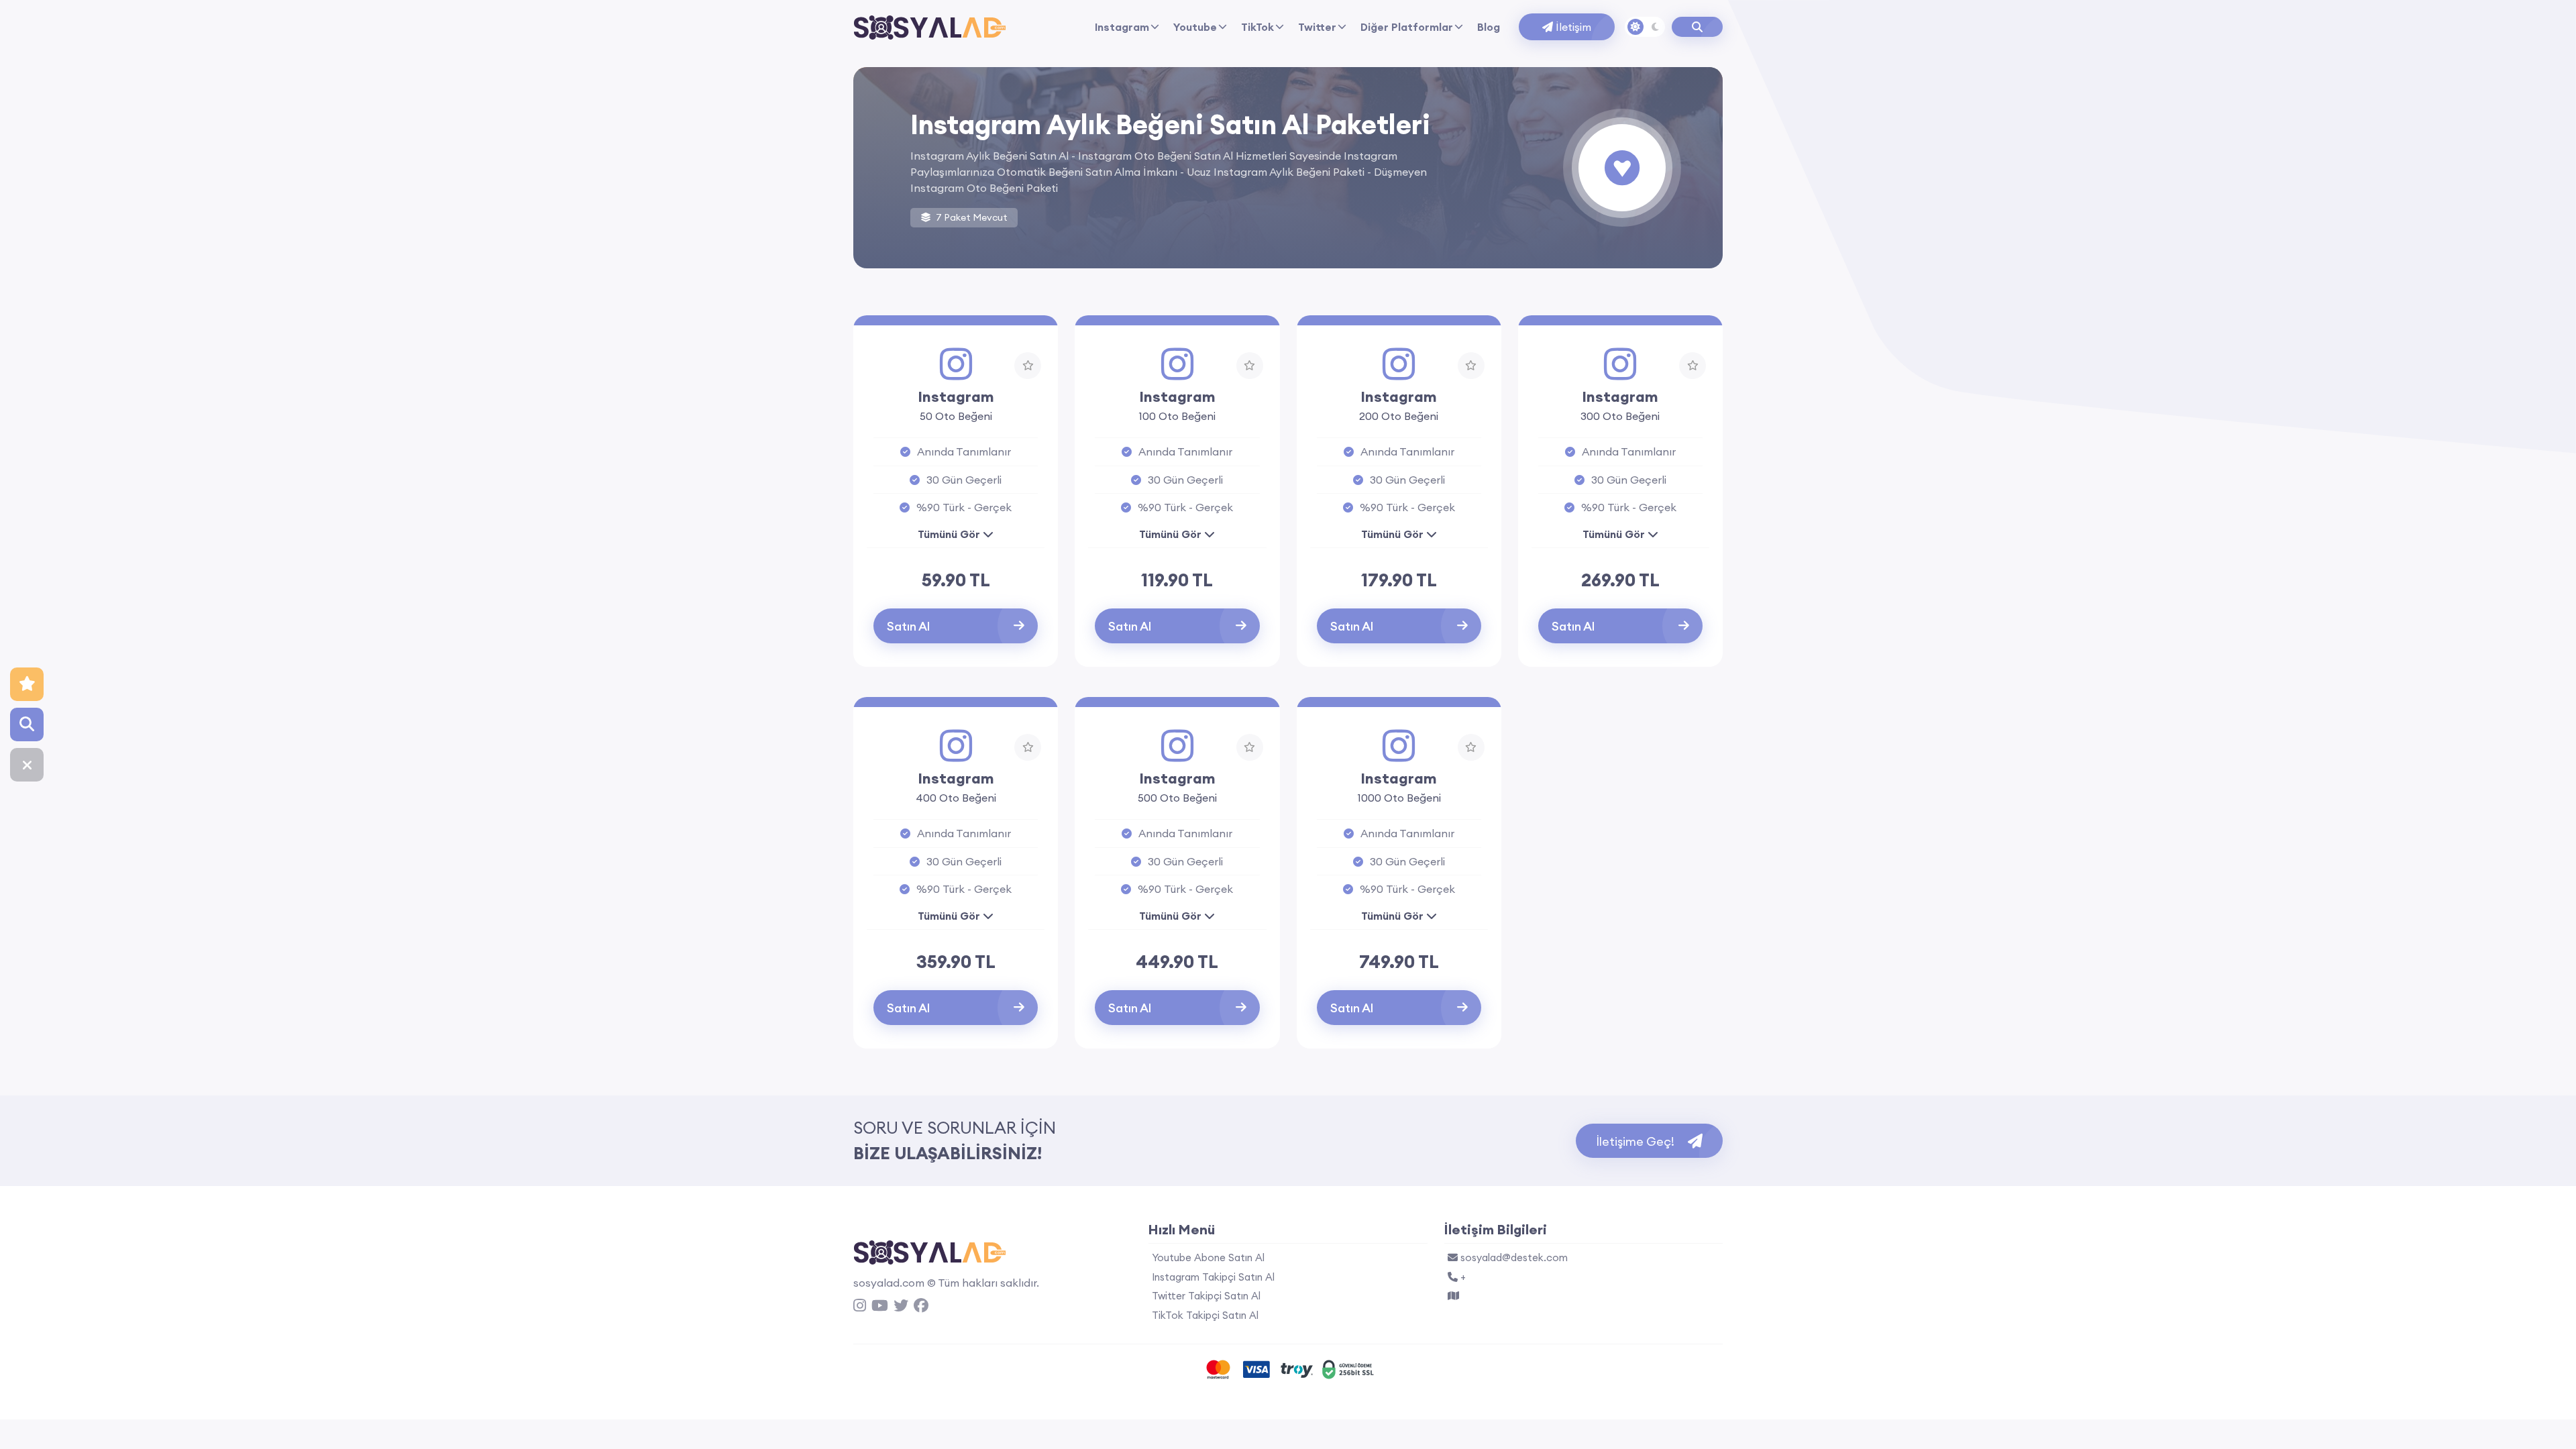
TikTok (1257, 27)
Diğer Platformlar (1407, 27)
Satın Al (908, 626)
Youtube (1195, 27)
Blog (1489, 27)
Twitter (1317, 27)
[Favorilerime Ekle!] (1028, 366)
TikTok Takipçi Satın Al (1205, 1315)
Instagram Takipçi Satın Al (1213, 1277)
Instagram (1122, 27)
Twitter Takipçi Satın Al (1206, 1296)
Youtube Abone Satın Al (1208, 1257)
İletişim (1572, 27)
